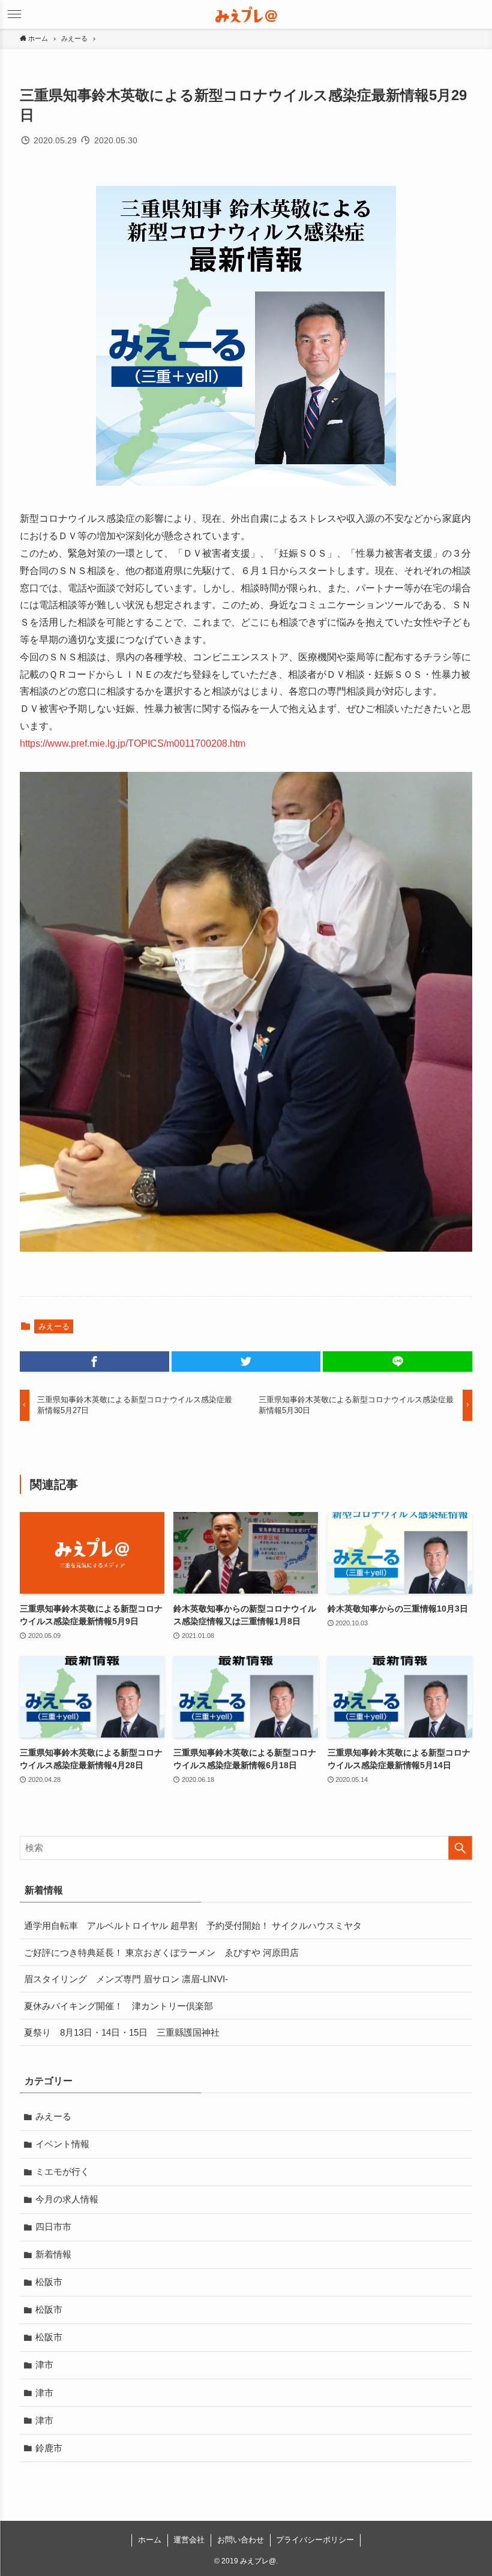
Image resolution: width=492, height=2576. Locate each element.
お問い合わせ (241, 2540)
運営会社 (189, 2540)
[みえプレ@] (246, 14)
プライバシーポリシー (315, 2540)
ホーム (150, 2540)
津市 (44, 2365)
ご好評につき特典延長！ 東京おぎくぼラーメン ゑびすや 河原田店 (161, 1953)
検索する (460, 1848)
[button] (478, 14)
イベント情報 (62, 2144)
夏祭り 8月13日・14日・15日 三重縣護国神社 (122, 2032)
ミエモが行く (62, 2171)
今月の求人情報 (67, 2199)
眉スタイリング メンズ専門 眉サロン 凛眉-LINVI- (126, 1979)
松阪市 (49, 2282)
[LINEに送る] (397, 1361)
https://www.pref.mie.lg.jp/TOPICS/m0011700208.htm (133, 743)
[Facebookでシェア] (94, 1361)
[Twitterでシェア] (246, 1361)
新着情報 (53, 2254)
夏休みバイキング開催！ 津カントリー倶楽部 (118, 2006)
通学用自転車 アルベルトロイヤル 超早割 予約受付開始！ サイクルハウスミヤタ (193, 1926)
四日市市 (53, 2227)
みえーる (54, 1326)
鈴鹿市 (49, 2448)
